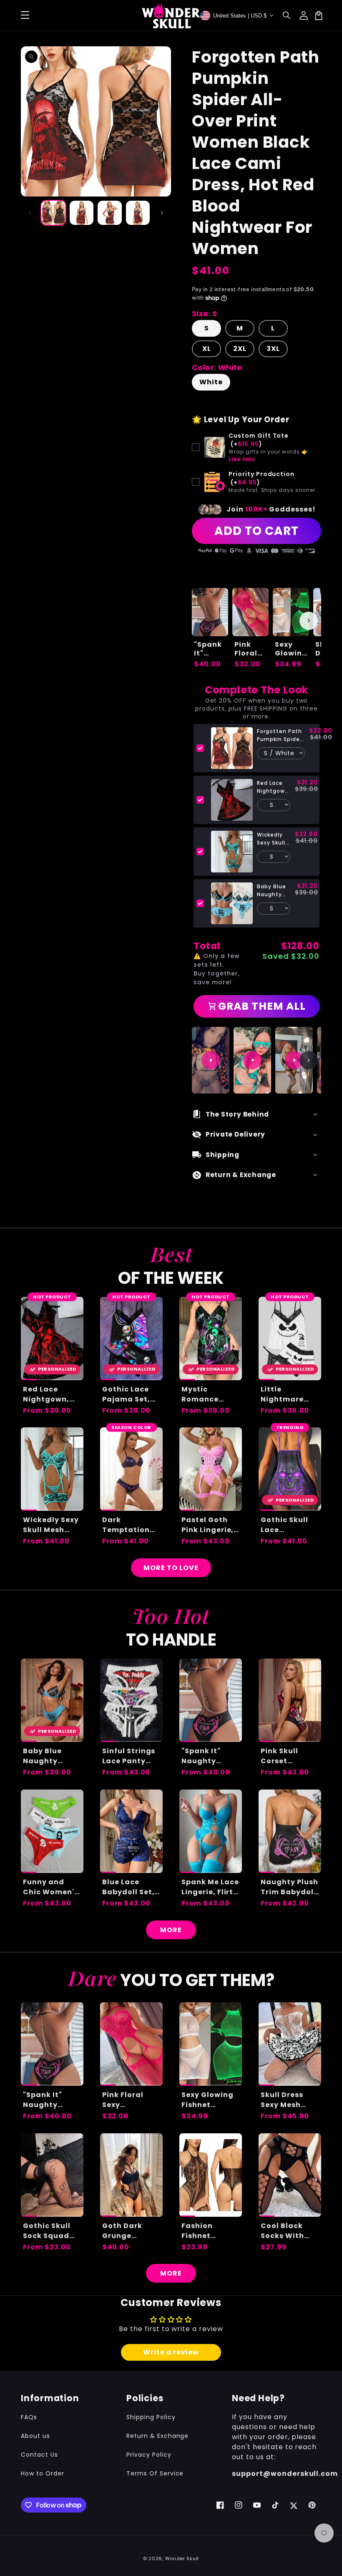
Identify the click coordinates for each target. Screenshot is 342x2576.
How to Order (43, 2473)
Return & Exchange (157, 2436)
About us (35, 2436)
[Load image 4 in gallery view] (138, 213)
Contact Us (39, 2455)
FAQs (29, 2417)
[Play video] (211, 1060)
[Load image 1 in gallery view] (53, 213)
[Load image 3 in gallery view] (110, 213)
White (211, 382)
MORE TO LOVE (171, 1568)
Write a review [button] (171, 2352)
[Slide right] (162, 213)
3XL (273, 349)
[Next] (309, 1060)
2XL (240, 349)
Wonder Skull (182, 2558)
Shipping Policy (151, 2417)
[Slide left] (30, 213)
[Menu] (25, 15)
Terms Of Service (155, 2473)
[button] (287, 15)
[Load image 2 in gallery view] (82, 213)
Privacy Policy (149, 2455)
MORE (171, 1930)
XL (207, 349)
